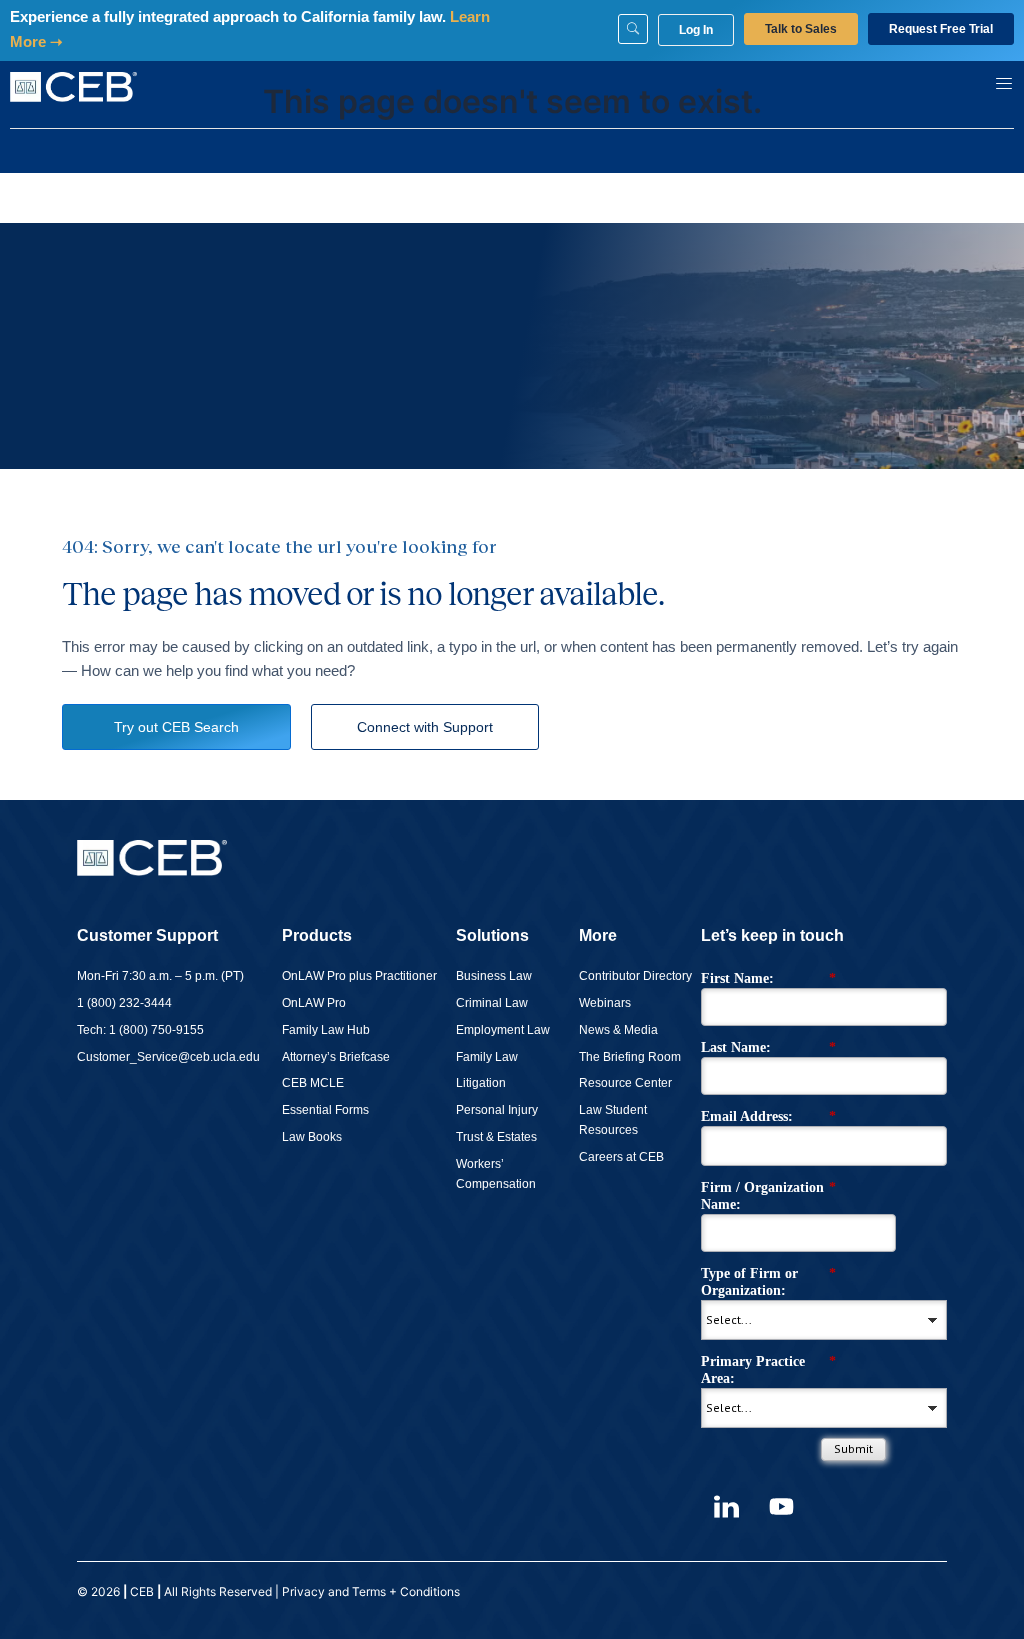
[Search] (633, 29)
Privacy (303, 1591)
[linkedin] (726, 1506)
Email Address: (768, 1116)
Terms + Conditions (407, 1591)
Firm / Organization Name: (768, 1196)
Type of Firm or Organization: (768, 1282)
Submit (853, 1448)
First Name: (768, 978)
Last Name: (768, 1047)
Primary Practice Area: (768, 1370)
